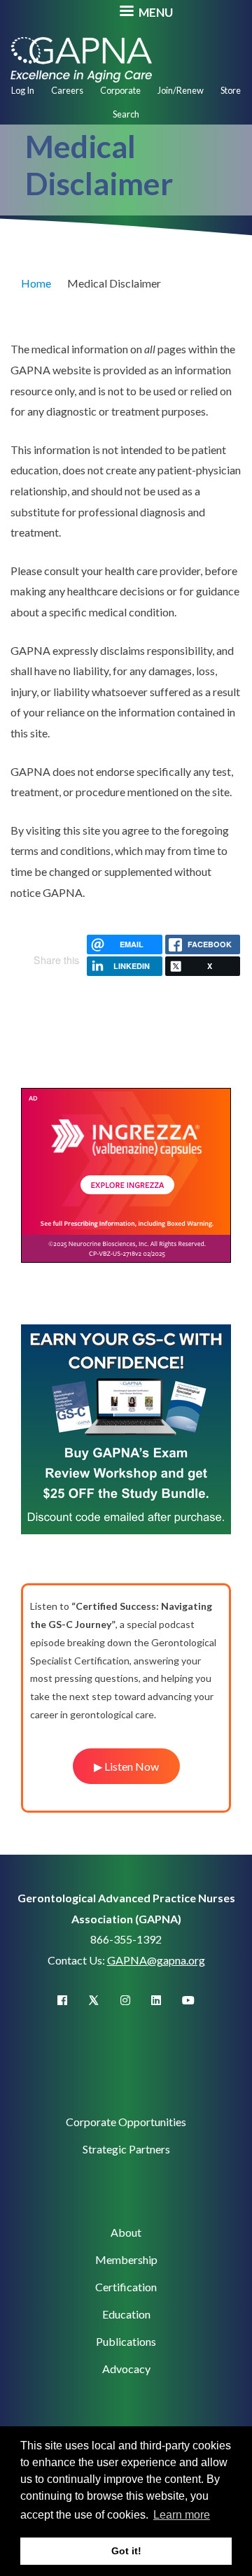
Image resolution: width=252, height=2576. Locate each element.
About (126, 2232)
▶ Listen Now (126, 1766)
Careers (67, 90)
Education (126, 2314)
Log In (23, 90)
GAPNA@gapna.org (156, 1960)
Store (231, 90)
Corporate (120, 90)
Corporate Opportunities (126, 2122)
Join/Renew (181, 90)
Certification (126, 2287)
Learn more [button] (182, 2515)
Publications (126, 2341)
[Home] (81, 58)
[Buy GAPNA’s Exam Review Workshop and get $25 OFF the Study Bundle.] (126, 1428)
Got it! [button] (126, 2551)
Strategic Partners (126, 2149)
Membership (126, 2259)
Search (126, 114)
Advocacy (126, 2369)
